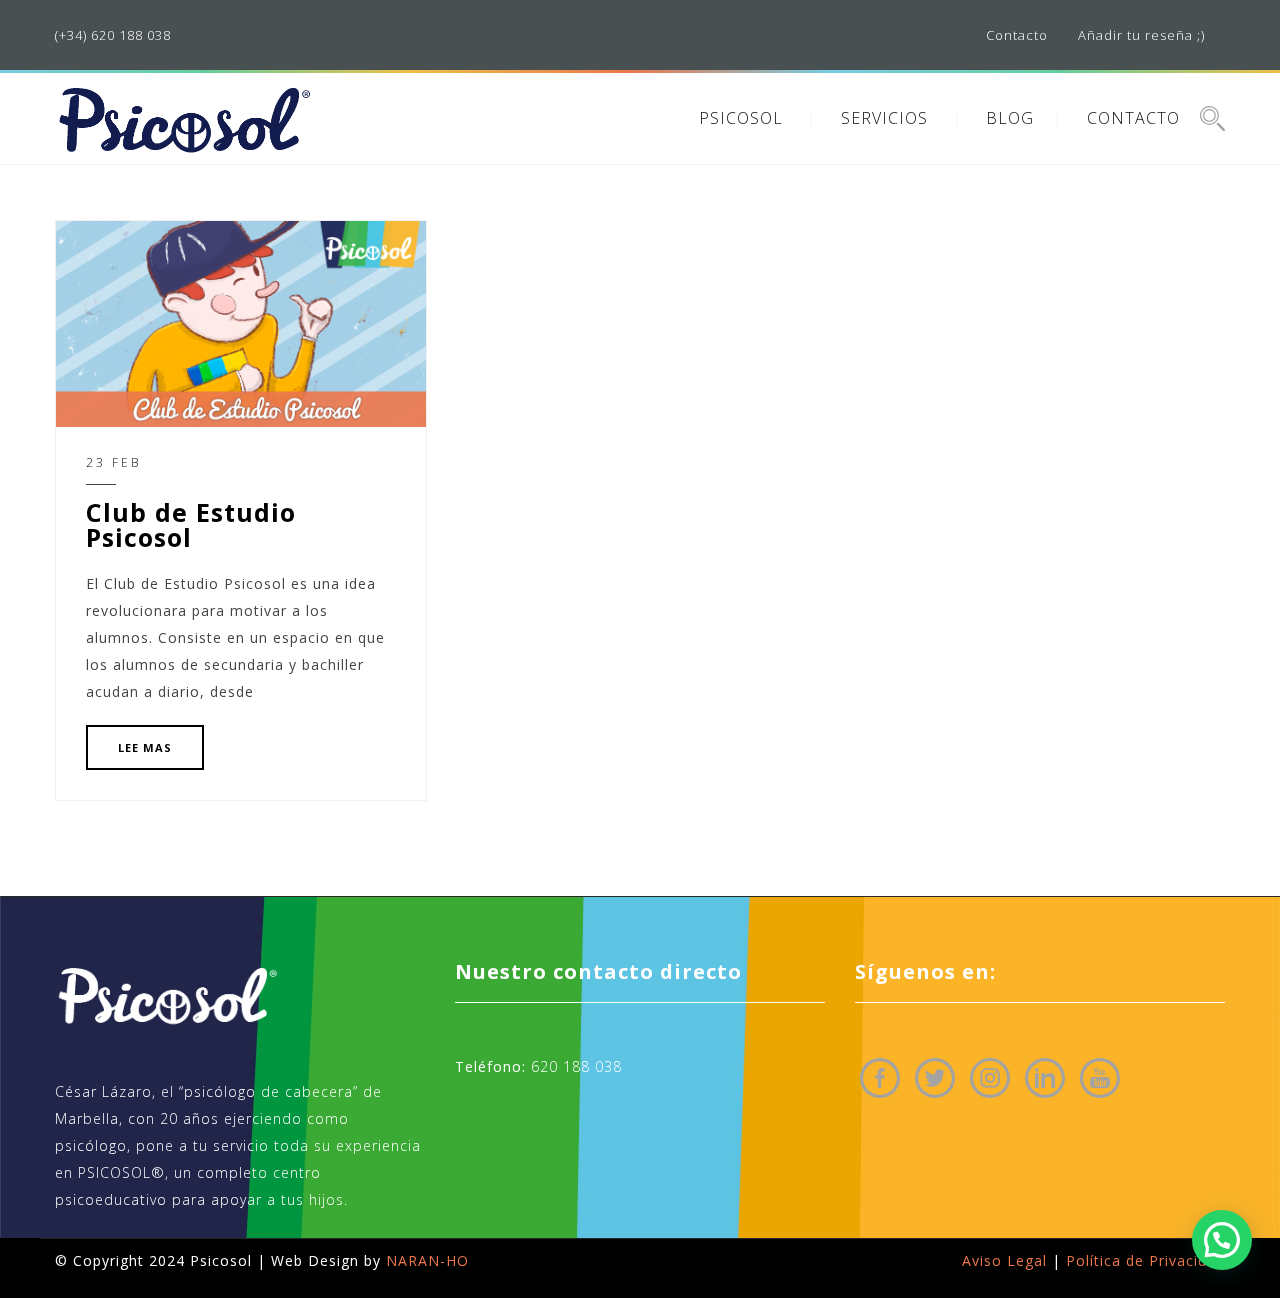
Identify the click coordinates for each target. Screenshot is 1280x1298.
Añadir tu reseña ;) (1141, 35)
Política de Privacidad (1145, 1260)
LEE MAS (145, 747)
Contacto (1017, 35)
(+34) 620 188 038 (113, 35)
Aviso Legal (1004, 1260)
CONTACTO (1133, 118)
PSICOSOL (741, 118)
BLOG (1010, 118)
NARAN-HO (427, 1260)
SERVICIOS (884, 118)
